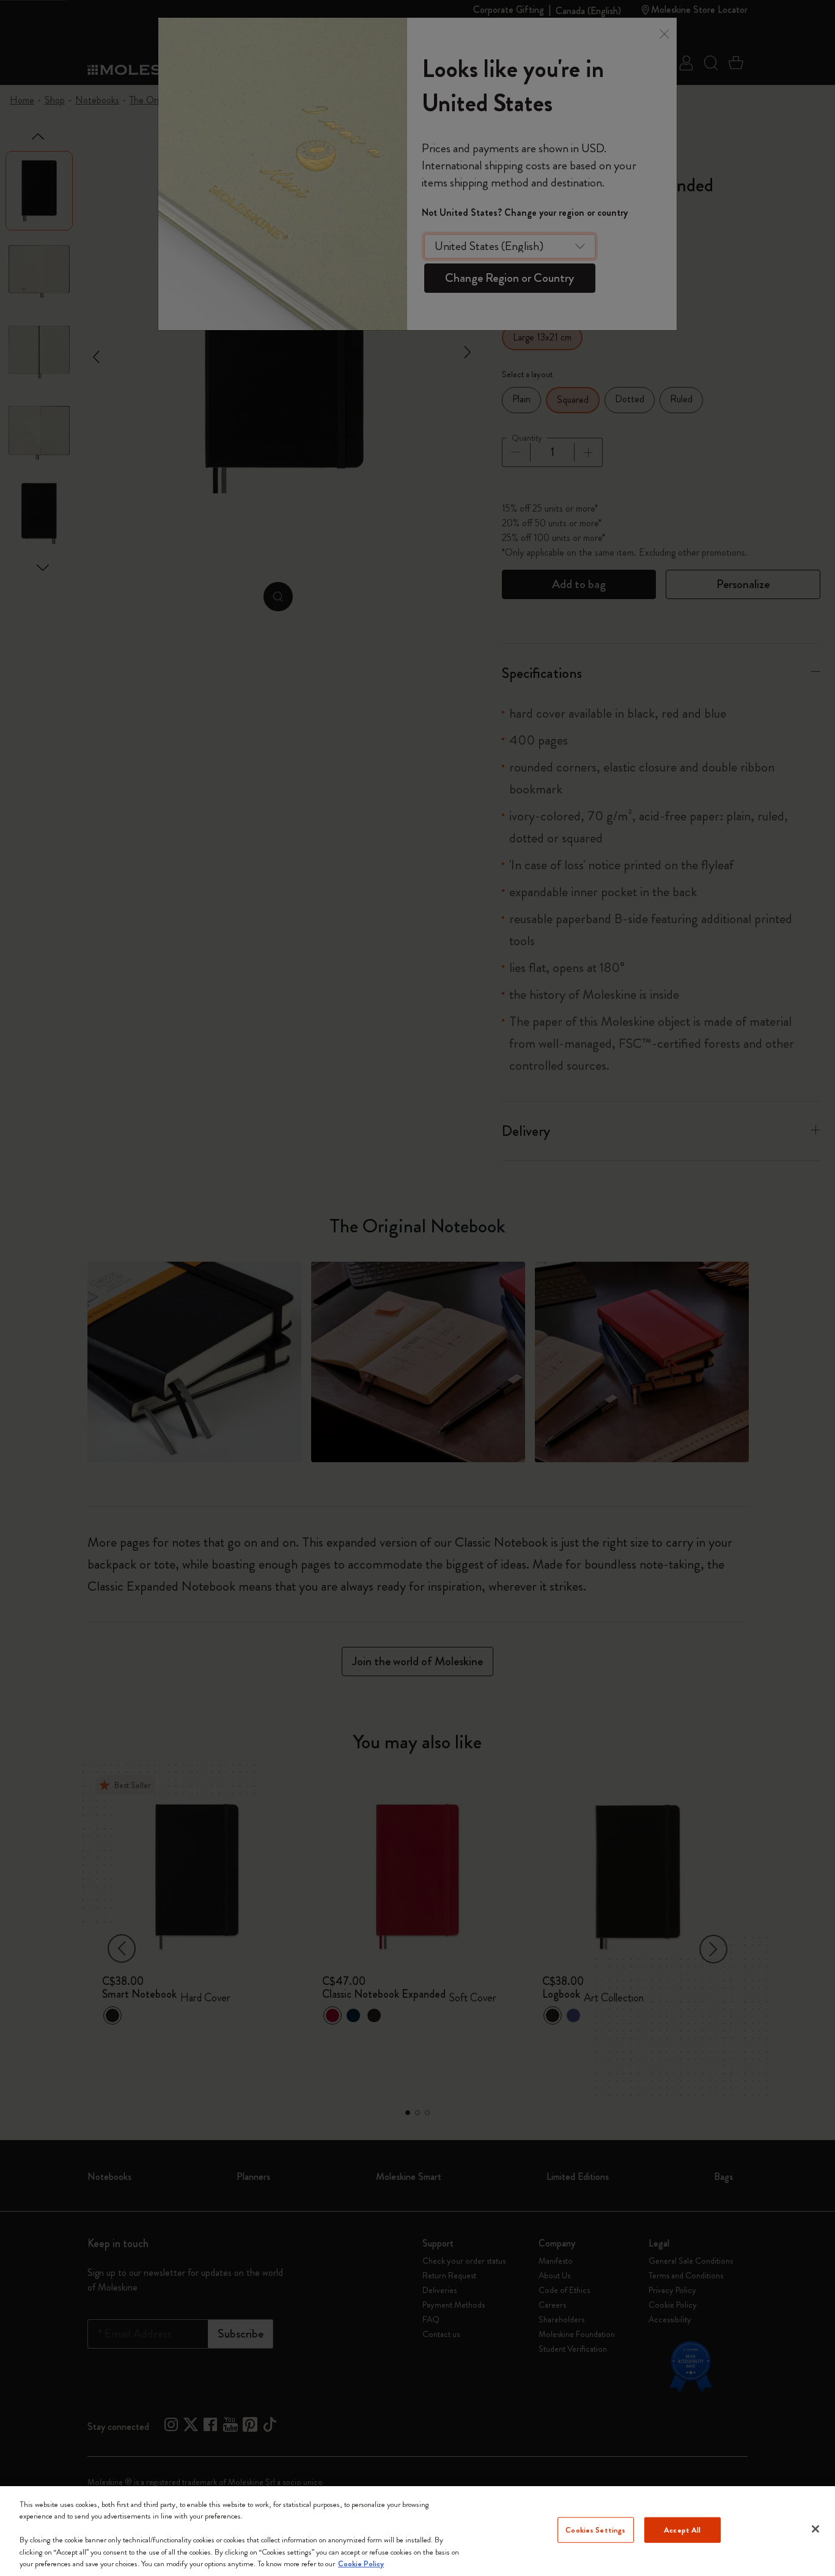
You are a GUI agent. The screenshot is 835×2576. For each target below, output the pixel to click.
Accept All (682, 2530)
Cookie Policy (361, 2563)
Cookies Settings (595, 2530)
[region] (417, 2531)
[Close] (815, 2529)
